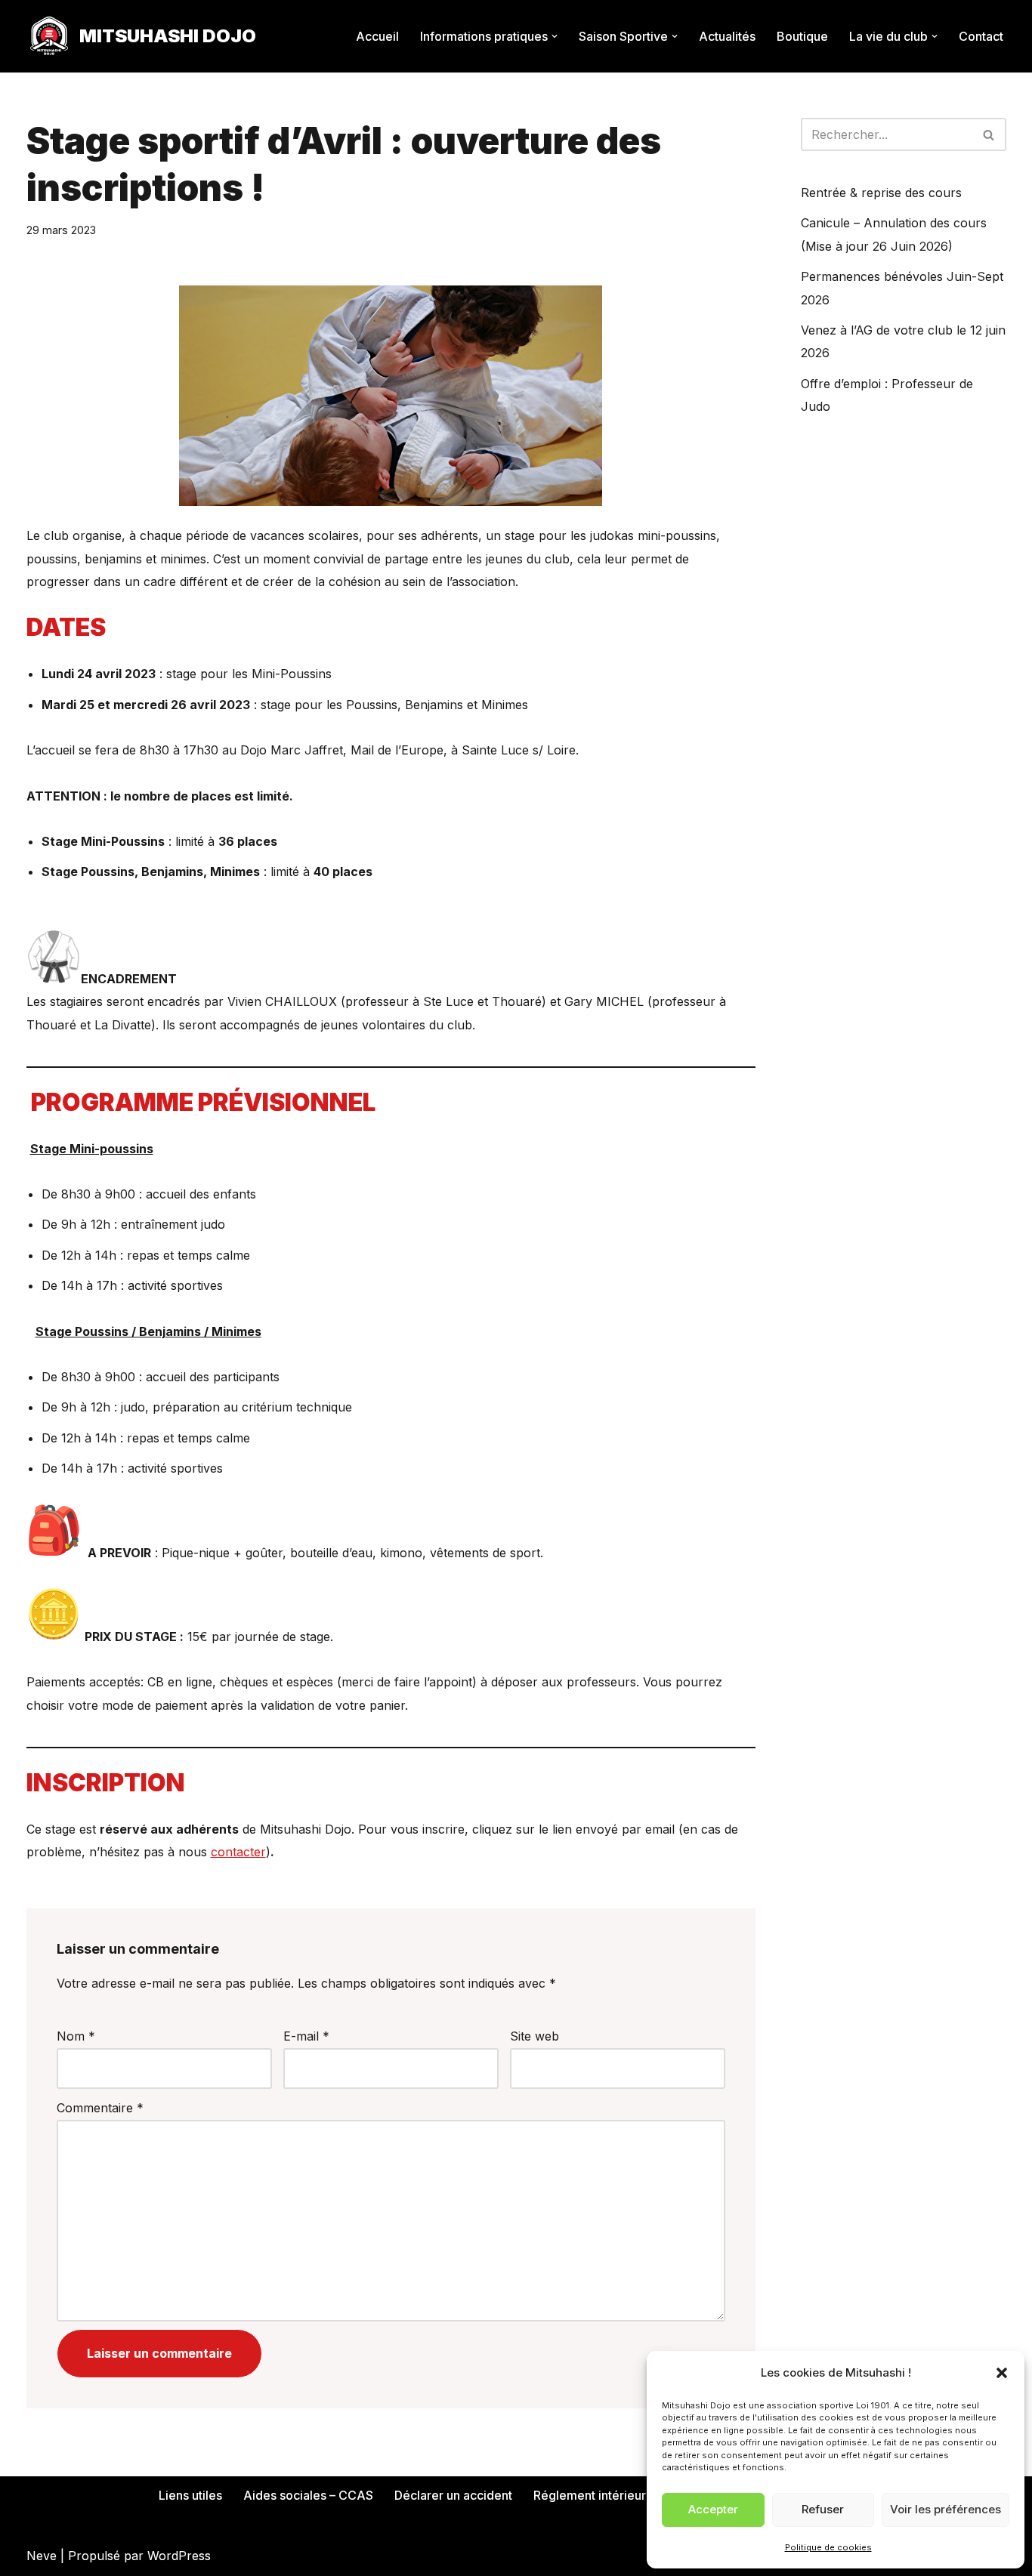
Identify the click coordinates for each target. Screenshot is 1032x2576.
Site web (535, 2036)
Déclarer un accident (453, 2495)
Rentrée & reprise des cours (881, 193)
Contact (981, 36)
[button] (1002, 2373)
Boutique (802, 36)
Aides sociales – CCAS (308, 2495)
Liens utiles (190, 2495)
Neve (42, 2556)
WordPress (179, 2556)
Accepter (713, 2509)
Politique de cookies (828, 2547)
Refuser (823, 2509)
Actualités (727, 36)
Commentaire (100, 2108)
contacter (238, 1852)
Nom (76, 2036)
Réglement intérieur (590, 2495)
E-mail (306, 2036)
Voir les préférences (945, 2509)
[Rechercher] (989, 134)
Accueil (377, 36)
